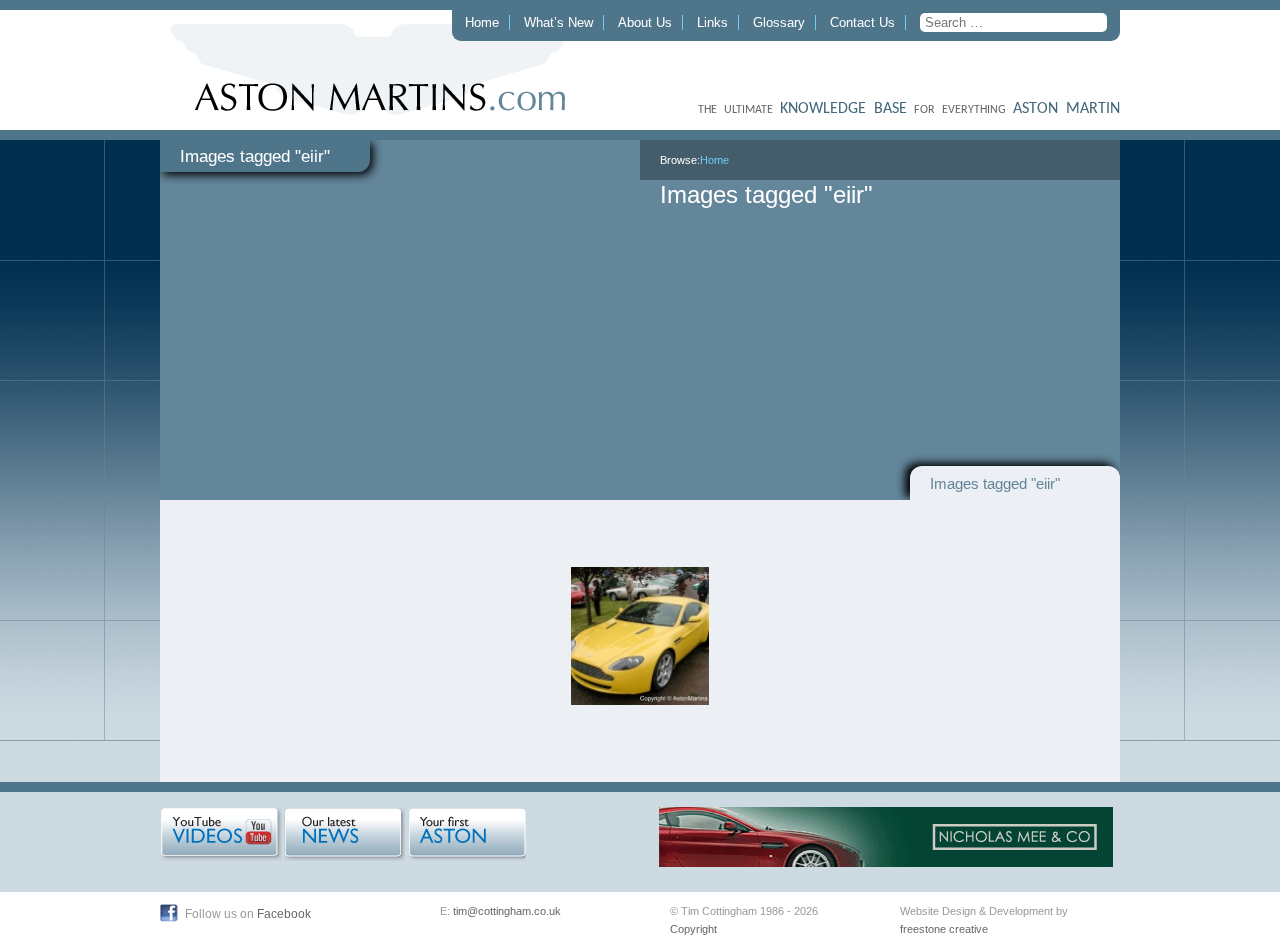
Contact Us (862, 22)
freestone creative (944, 929)
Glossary (779, 22)
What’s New (558, 22)
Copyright (693, 929)
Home (482, 22)
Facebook (284, 914)
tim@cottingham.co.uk (507, 911)
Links (712, 22)
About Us (645, 22)
